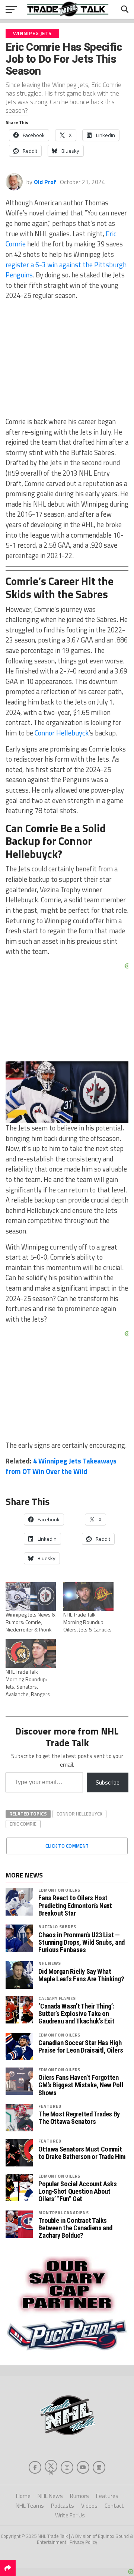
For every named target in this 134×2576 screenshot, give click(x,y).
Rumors (79, 2496)
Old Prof (45, 182)
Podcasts (63, 2506)
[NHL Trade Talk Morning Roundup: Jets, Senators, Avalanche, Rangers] (31, 1654)
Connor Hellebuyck (62, 733)
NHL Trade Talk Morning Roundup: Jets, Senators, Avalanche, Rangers (28, 1683)
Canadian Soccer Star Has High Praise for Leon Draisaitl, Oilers (81, 2047)
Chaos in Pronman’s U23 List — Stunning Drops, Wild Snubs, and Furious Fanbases (82, 1942)
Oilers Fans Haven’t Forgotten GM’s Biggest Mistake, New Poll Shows (81, 2085)
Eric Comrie (23, 1824)
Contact (114, 2506)
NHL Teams (30, 2506)
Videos (89, 2506)
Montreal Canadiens (63, 2213)
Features (107, 2496)
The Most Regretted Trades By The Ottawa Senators (79, 2118)
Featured (50, 2106)
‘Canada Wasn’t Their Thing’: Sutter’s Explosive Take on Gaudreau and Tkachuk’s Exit (76, 2014)
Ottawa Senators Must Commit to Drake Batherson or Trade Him (82, 2153)
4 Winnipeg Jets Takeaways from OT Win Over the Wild (61, 1466)
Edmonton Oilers (59, 1890)
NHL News (50, 1963)
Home (23, 2496)
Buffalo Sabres (57, 1927)
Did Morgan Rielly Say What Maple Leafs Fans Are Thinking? (81, 1975)
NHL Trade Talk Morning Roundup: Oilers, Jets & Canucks (87, 1622)
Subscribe (108, 1782)
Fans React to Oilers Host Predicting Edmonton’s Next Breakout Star (75, 1905)
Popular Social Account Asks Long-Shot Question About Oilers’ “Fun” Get (77, 2191)
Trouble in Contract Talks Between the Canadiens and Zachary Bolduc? (75, 2228)
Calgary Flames (57, 1998)
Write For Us (70, 2515)
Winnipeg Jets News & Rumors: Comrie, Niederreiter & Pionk (31, 1622)
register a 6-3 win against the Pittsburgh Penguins (66, 270)
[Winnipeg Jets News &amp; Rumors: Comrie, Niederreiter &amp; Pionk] (31, 1597)
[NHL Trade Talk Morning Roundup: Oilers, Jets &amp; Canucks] (88, 1597)
